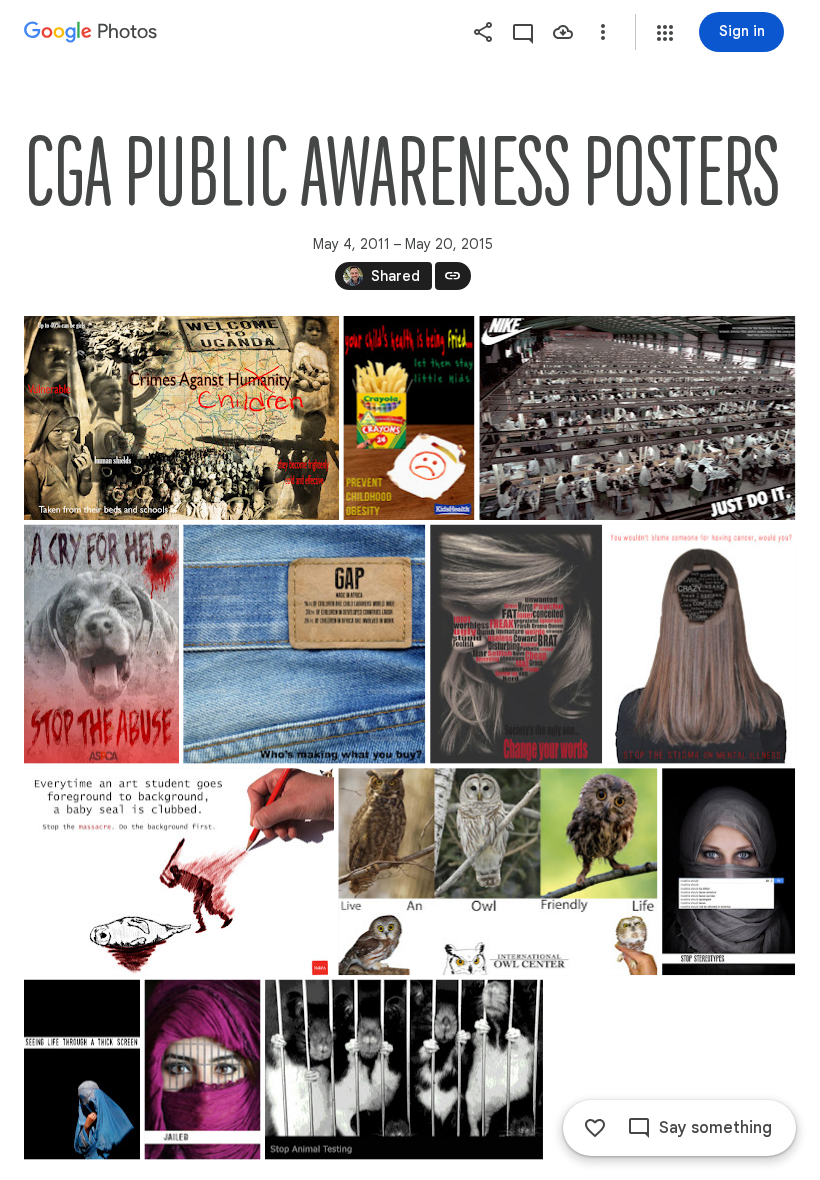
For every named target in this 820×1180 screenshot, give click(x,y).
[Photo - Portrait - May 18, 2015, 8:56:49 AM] (82, 1070)
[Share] (483, 32)
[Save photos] (563, 32)
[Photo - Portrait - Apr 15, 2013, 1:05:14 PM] (516, 644)
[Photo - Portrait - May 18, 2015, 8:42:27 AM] (728, 871)
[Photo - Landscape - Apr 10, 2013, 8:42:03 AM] (304, 644)
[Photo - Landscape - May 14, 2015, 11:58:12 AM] (179, 871)
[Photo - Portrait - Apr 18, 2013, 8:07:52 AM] (701, 644)
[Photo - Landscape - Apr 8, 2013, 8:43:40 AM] (637, 418)
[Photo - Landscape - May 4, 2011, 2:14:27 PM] (181, 418)
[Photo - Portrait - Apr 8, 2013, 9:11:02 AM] (101, 644)
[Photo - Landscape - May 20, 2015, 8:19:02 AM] (404, 1070)
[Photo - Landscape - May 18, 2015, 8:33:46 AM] (497, 871)
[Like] (595, 1128)
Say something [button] (715, 1128)
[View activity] (523, 32)
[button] (665, 33)
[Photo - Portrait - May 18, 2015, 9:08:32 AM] (202, 1070)
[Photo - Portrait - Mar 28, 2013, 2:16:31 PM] (408, 418)
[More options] (603, 32)
